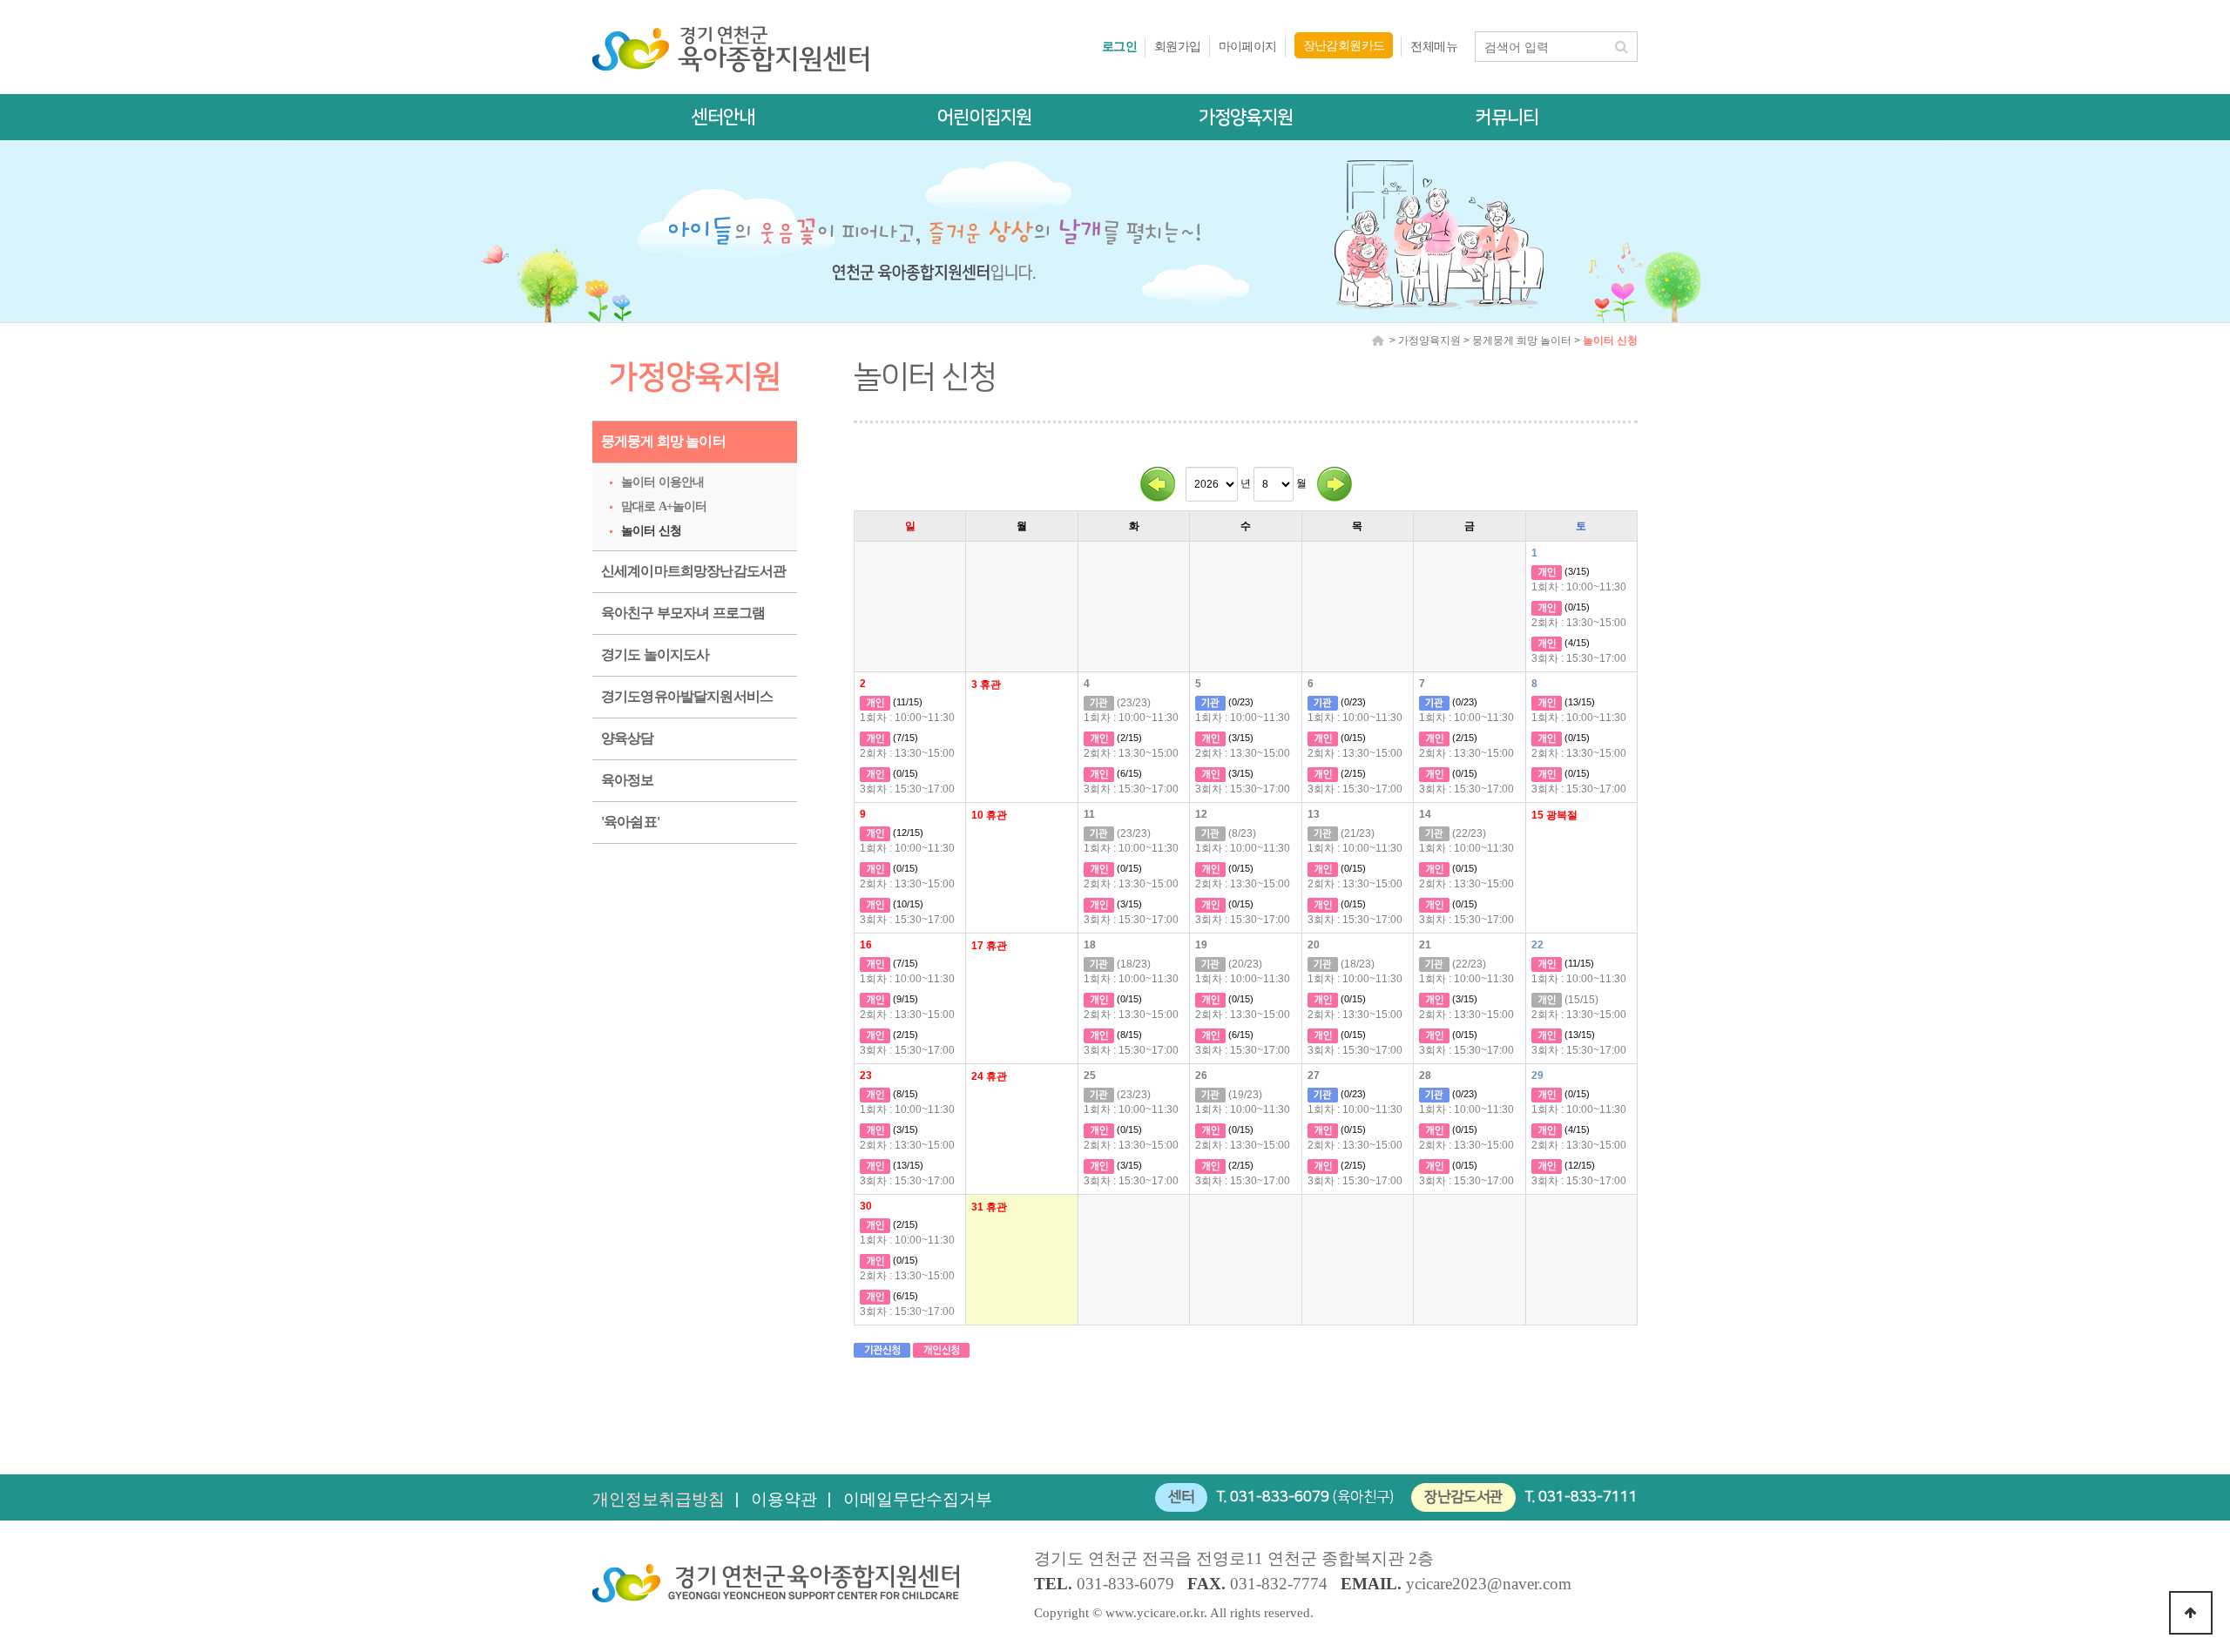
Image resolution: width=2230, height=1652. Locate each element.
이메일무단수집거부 (918, 1499)
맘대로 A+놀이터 (664, 506)
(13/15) (1578, 702)
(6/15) (1128, 773)
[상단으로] (2191, 1613)
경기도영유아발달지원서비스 (687, 696)
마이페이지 (1248, 46)
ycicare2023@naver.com (1489, 1584)
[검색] (1622, 47)
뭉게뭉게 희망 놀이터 (663, 441)
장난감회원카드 (1344, 45)
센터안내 (723, 117)
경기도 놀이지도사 (655, 654)
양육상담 (628, 738)
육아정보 (628, 780)
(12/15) (907, 833)
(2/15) (1128, 738)
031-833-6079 (1280, 1497)
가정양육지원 (1246, 117)
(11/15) (906, 702)
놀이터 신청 (651, 531)
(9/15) (904, 999)
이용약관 (784, 1499)
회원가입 (1178, 46)
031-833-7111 (1588, 1497)
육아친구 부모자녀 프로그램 (683, 613)
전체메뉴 (1434, 46)
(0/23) (1240, 702)
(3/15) (1576, 571)
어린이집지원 (984, 117)
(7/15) (904, 738)
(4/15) (1576, 643)
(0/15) (1576, 607)
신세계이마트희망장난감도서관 (693, 571)
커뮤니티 (1507, 117)
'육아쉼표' (630, 822)
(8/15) (1128, 1035)
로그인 (1119, 46)
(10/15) (907, 904)
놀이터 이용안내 (662, 482)
